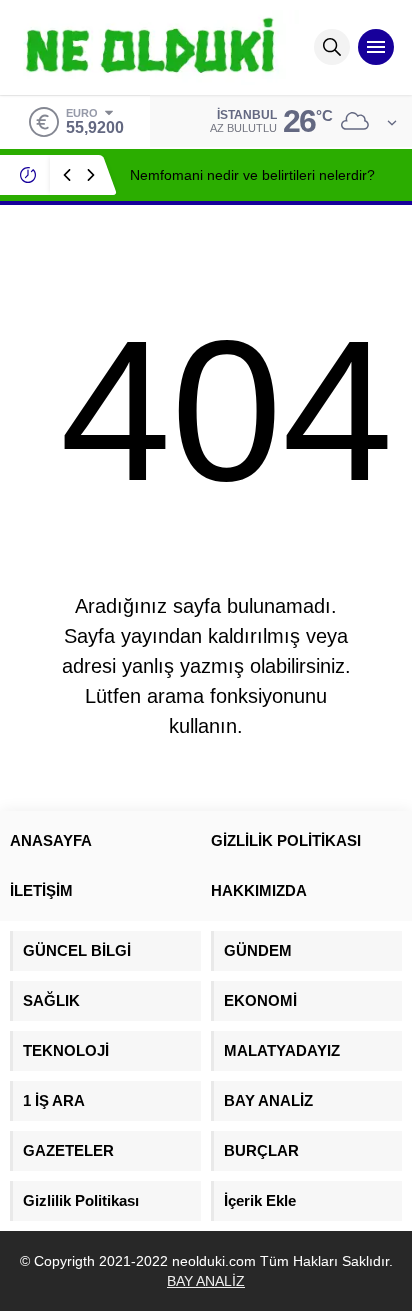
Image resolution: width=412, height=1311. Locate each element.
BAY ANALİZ (206, 1281)
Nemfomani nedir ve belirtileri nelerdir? (252, 175)
